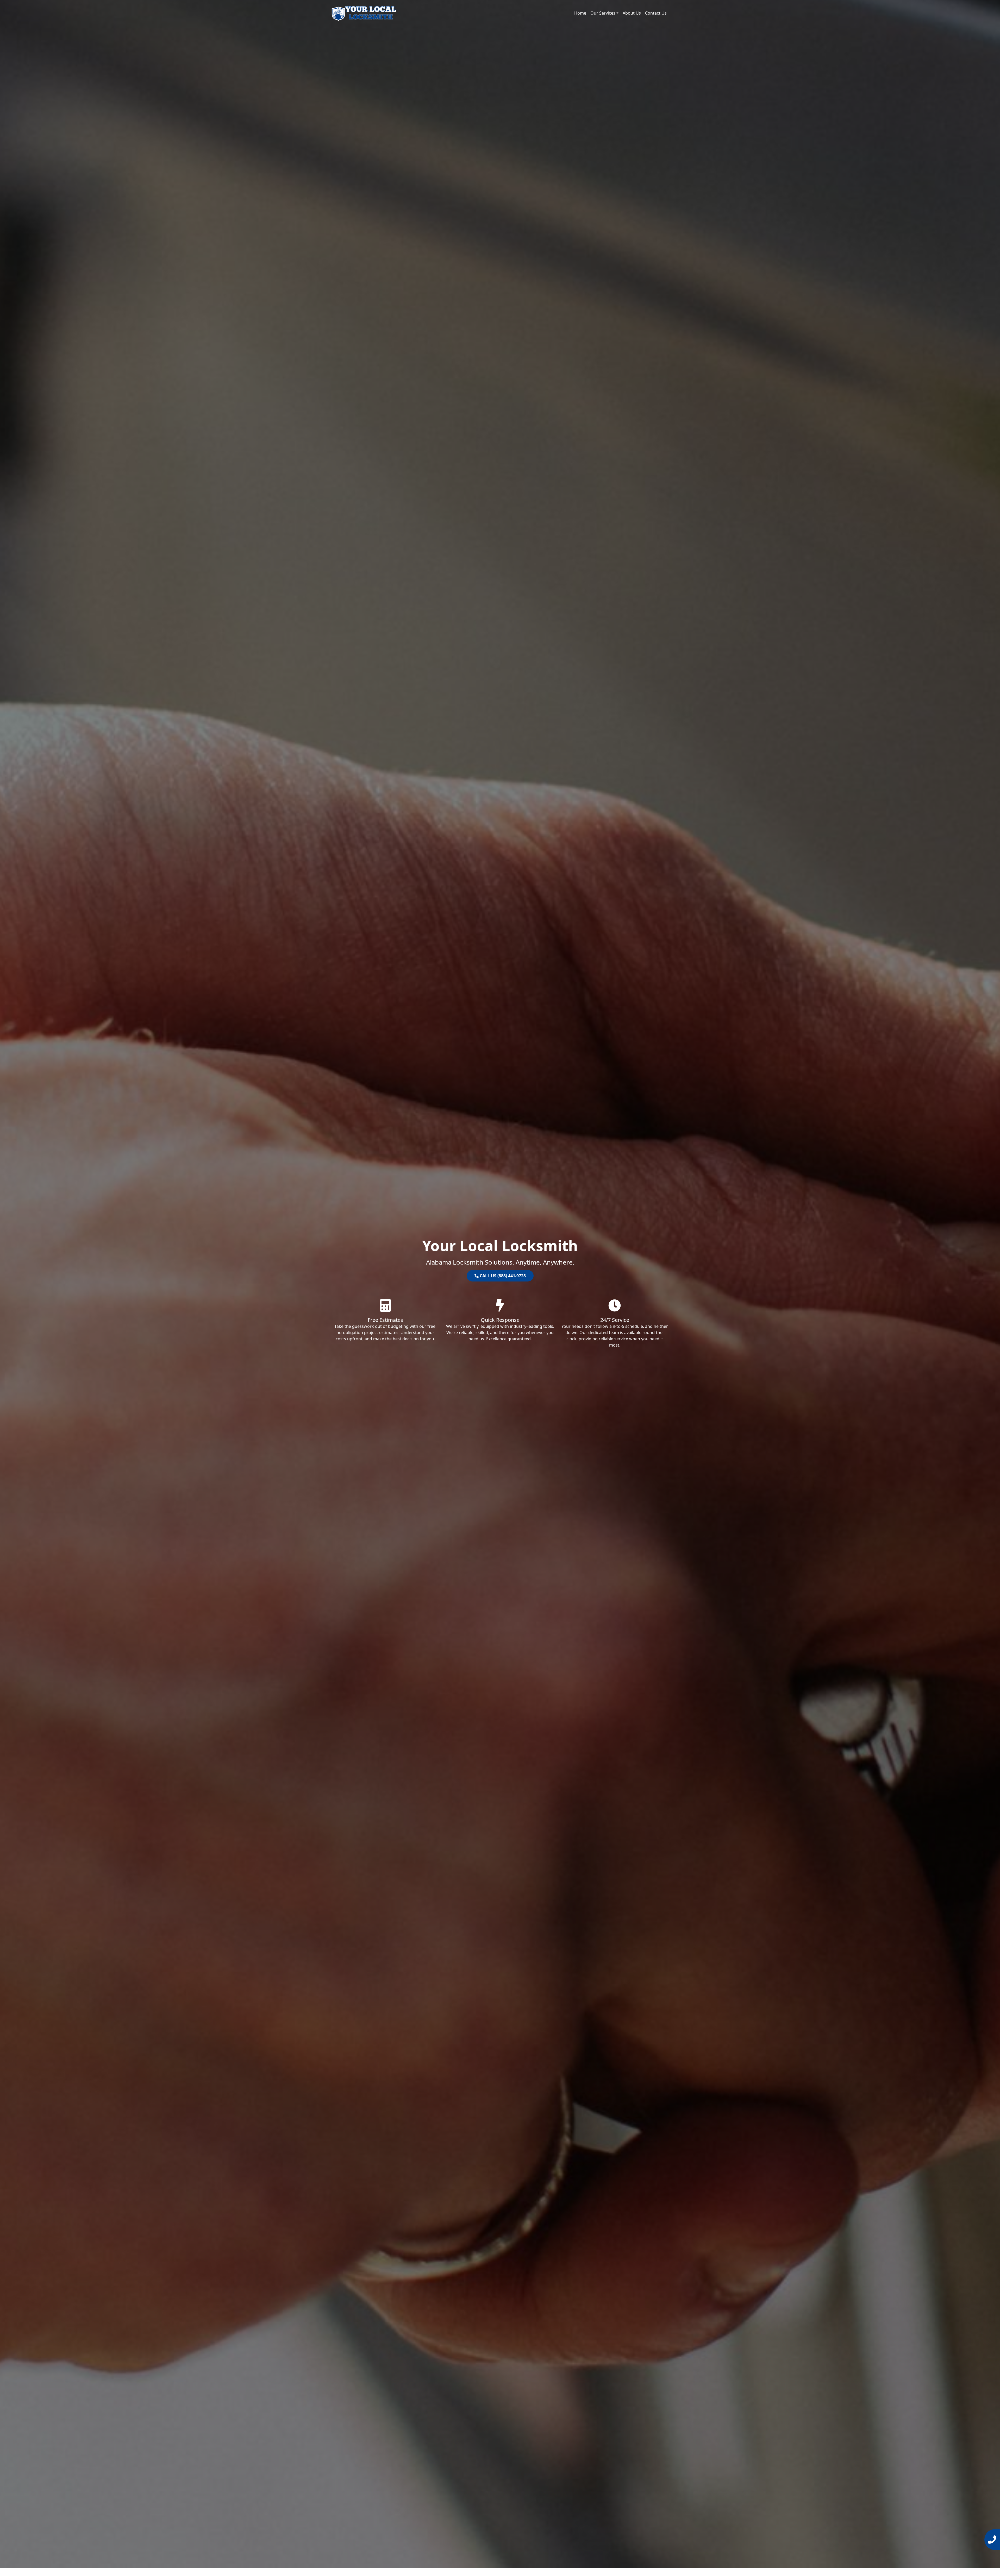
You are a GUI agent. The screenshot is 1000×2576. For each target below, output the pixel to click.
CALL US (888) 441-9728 (502, 1276)
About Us (632, 13)
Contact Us (656, 13)
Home (580, 13)
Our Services (603, 13)
